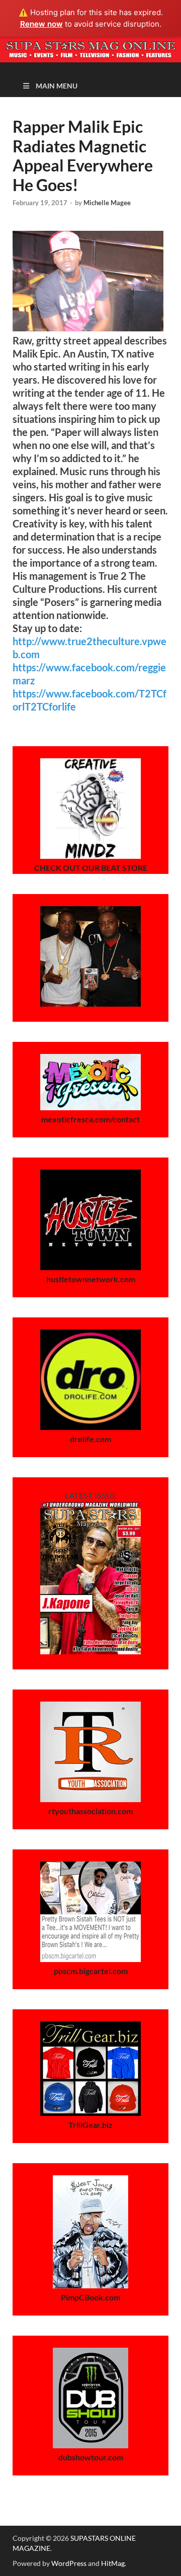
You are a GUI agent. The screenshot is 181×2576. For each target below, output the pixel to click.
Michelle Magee (107, 203)
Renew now (41, 24)
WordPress (69, 2563)
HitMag (113, 2563)
